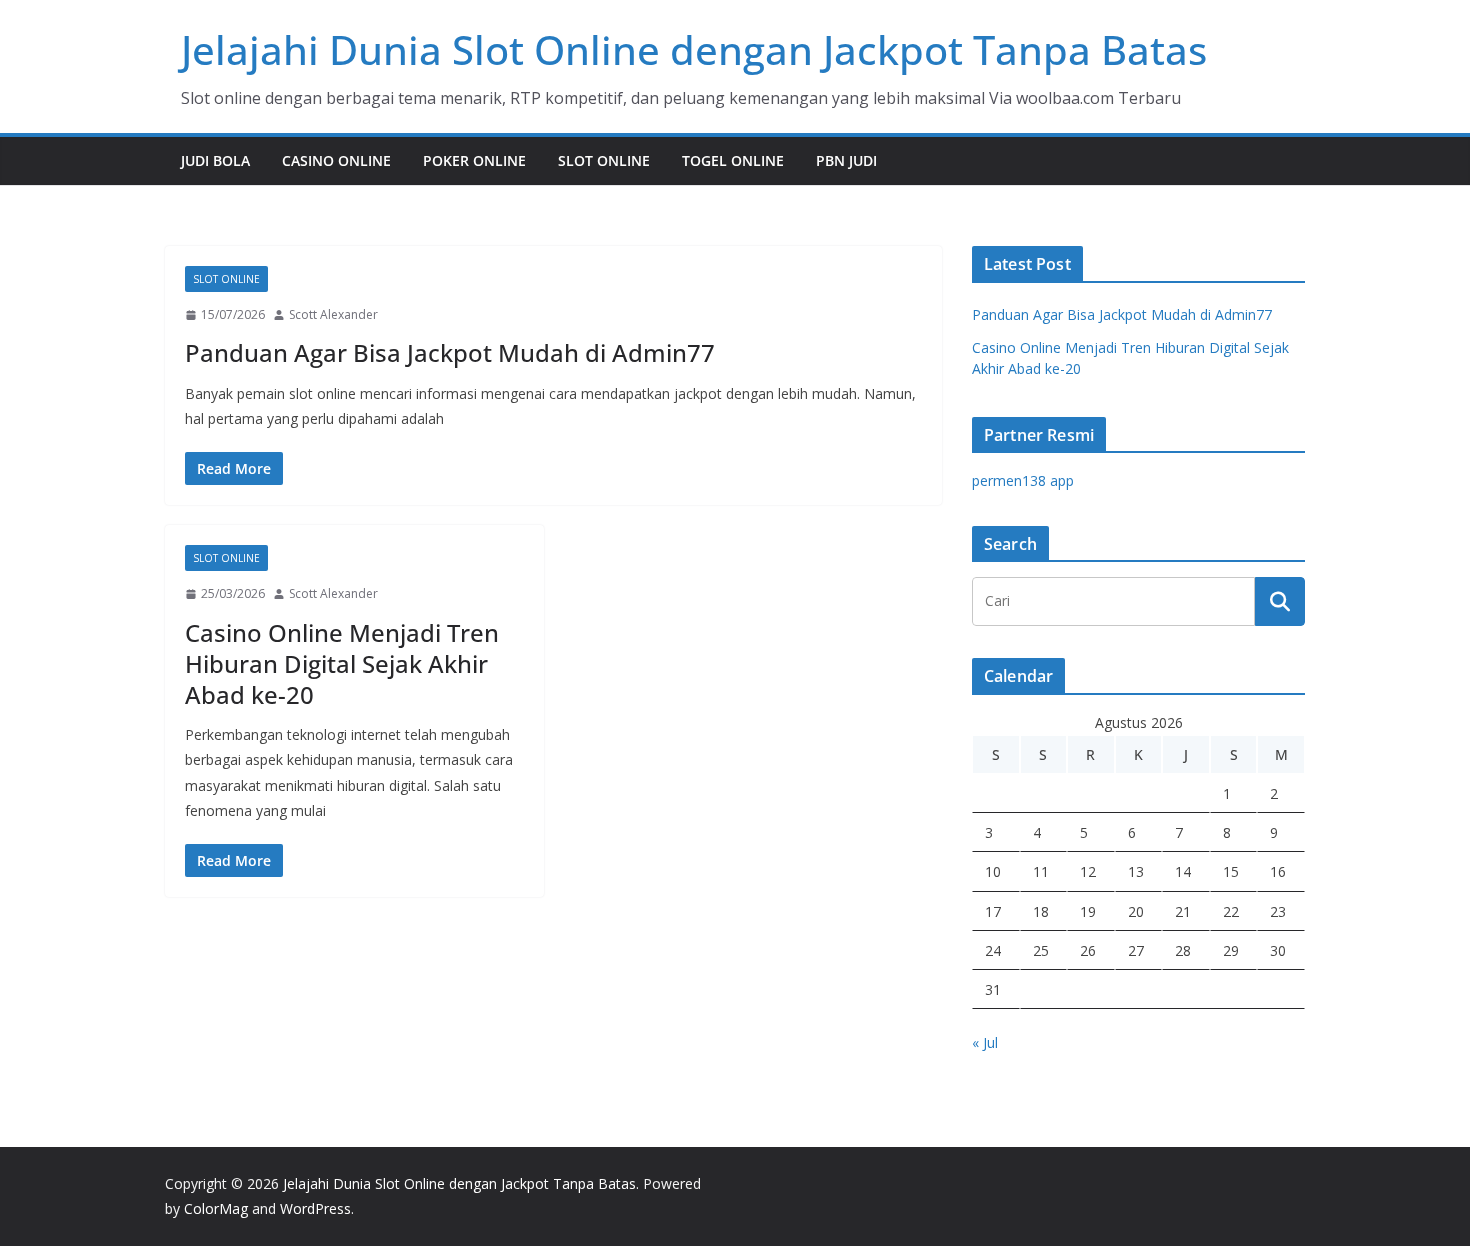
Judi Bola (215, 160)
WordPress (315, 1208)
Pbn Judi (846, 160)
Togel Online (733, 160)
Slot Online (604, 160)
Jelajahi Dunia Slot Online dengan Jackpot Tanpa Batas (694, 49)
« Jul (985, 1042)
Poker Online (474, 160)
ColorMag (216, 1208)
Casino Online (336, 160)
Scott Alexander (333, 314)
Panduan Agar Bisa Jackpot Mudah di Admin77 (450, 352)
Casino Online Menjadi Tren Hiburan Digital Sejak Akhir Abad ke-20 (342, 663)
